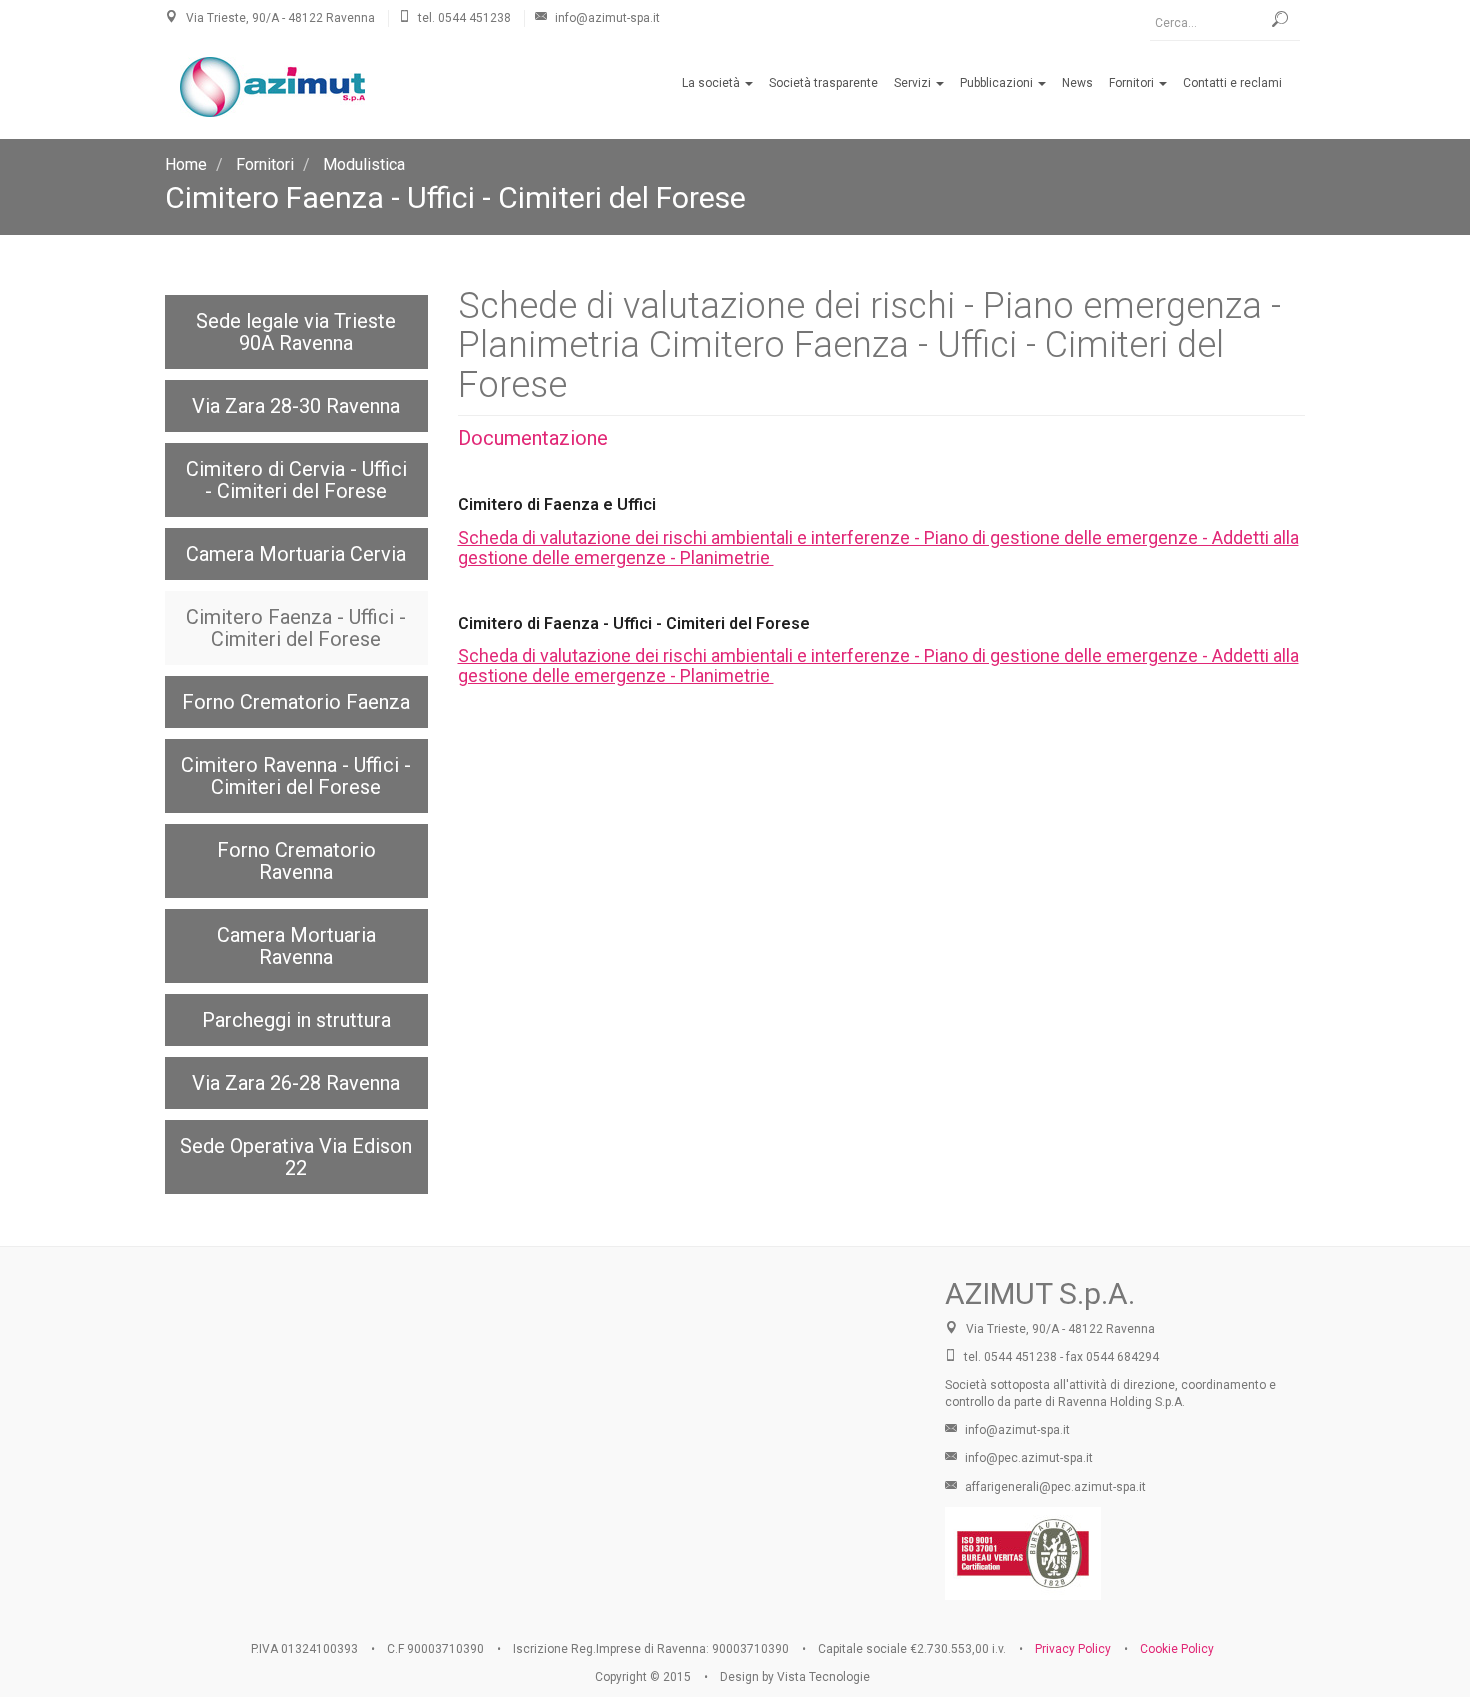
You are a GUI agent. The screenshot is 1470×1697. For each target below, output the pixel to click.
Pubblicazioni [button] (998, 83)
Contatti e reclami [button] (1232, 83)
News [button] (1077, 83)
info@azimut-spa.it (1016, 1430)
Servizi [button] (914, 83)
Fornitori (265, 164)
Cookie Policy (1177, 1649)
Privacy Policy (1073, 1649)
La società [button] (712, 83)
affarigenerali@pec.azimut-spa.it (1054, 1487)
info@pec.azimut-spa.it (1027, 1458)
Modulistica (364, 164)
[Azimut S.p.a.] (272, 87)
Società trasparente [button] (823, 83)
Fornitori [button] (1133, 83)
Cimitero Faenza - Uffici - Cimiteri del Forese (455, 197)
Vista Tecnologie (823, 1677)
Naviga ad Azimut (540, 1407)
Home (186, 164)
